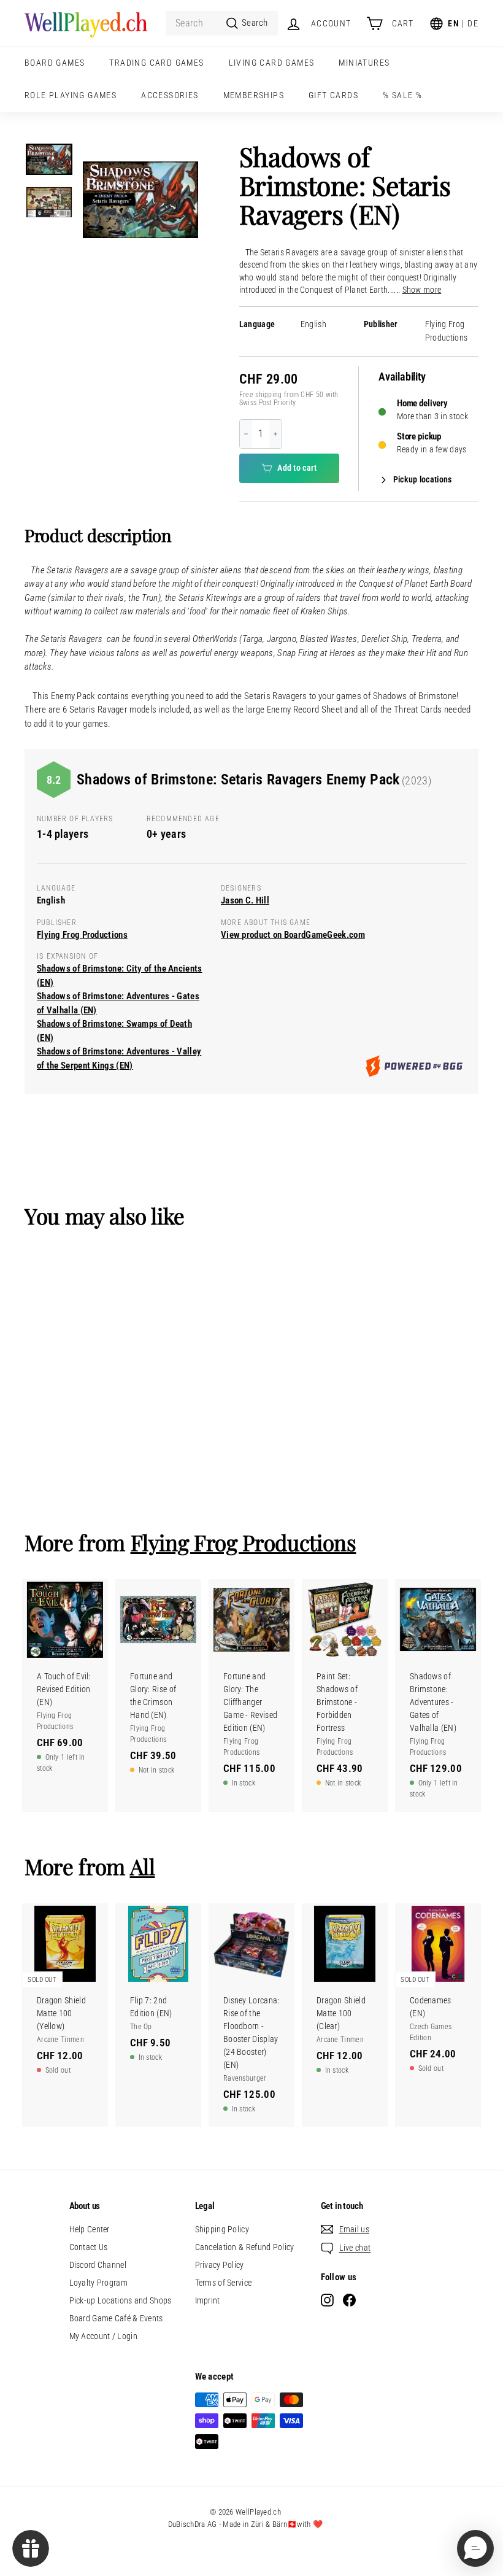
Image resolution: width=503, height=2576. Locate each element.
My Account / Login (103, 2336)
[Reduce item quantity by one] (246, 434)
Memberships (254, 95)
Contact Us (89, 2247)
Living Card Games (272, 63)
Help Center (90, 2229)
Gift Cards (333, 95)
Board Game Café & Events (116, 2318)
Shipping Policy (222, 2229)
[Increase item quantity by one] (275, 434)
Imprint (208, 2300)
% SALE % (402, 95)
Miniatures (364, 63)
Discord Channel (98, 2265)
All (143, 1866)
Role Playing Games (71, 95)
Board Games (55, 63)
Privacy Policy (220, 2265)
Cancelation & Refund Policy (245, 2247)
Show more (422, 290)
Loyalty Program (99, 2283)
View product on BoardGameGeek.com (293, 935)
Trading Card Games (156, 63)
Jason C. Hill (245, 900)
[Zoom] (140, 200)
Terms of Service (224, 2283)
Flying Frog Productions (82, 935)
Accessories (170, 95)
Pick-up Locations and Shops (121, 2300)
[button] (475, 2548)
